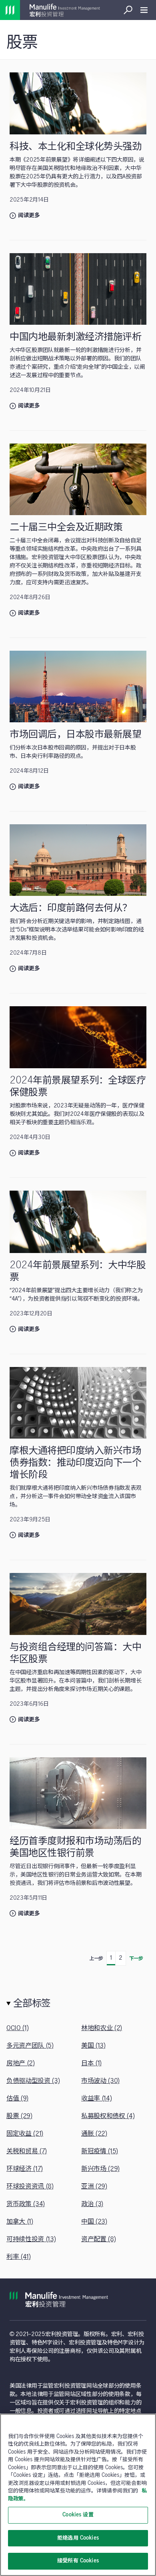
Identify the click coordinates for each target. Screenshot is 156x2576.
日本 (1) (91, 2063)
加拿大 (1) (20, 2222)
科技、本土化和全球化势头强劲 (75, 147)
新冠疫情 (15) (100, 2151)
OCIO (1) (17, 2028)
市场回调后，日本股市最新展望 (75, 734)
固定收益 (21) (25, 2134)
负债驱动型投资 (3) (33, 2081)
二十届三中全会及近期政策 (66, 527)
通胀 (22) (94, 2134)
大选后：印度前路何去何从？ (71, 908)
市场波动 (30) (100, 2081)
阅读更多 (29, 216)
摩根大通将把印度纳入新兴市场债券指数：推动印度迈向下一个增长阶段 (75, 1463)
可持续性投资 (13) (31, 2239)
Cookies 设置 (78, 2515)
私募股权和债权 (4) (108, 2116)
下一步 (136, 1958)
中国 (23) (94, 2222)
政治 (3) (92, 2204)
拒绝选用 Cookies (78, 2538)
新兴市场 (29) (100, 2169)
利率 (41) (19, 2257)
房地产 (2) (21, 2063)
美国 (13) (93, 2046)
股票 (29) (19, 2116)
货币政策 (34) (26, 2204)
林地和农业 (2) (102, 2028)
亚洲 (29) (94, 2186)
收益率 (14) (96, 2098)
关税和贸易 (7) (27, 2151)
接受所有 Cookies (78, 2561)
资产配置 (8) (98, 2239)
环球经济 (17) (25, 2169)
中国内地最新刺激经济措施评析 (75, 337)
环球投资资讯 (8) (30, 2186)
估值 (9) (17, 2098)
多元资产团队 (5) (30, 2046)
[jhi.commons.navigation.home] (10, 10)
